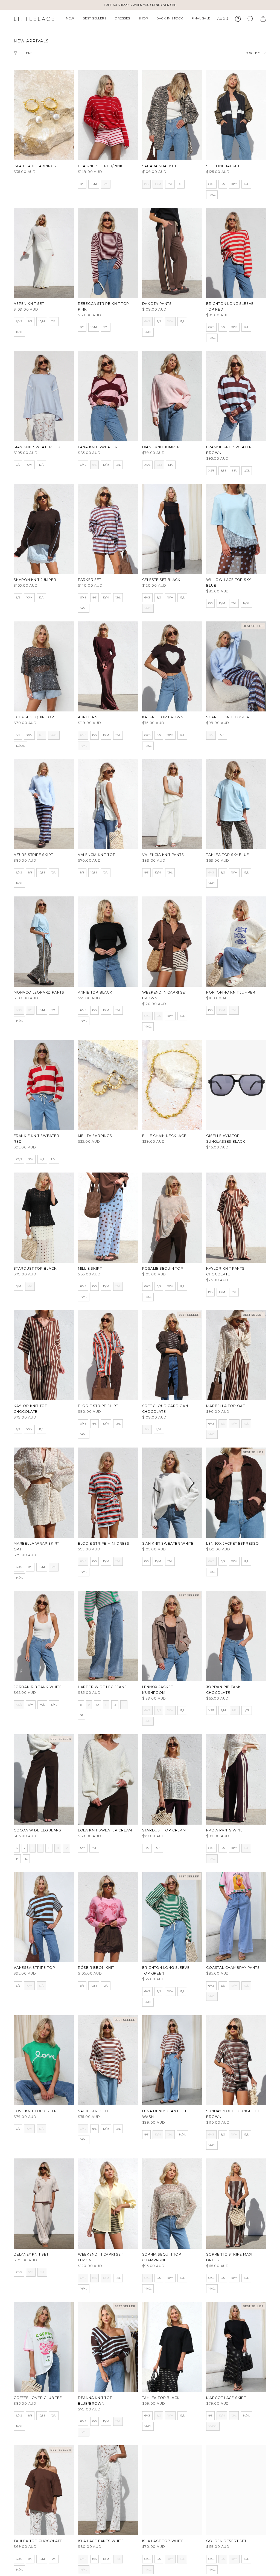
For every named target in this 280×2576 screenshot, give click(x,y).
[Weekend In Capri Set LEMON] (108, 2204)
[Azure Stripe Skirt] (44, 804)
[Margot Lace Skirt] (236, 2347)
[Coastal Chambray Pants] (236, 1917)
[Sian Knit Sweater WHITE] (172, 1493)
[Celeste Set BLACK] (172, 529)
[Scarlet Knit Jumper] (236, 667)
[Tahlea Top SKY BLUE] (236, 804)
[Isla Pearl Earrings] (44, 115)
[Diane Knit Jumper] (172, 396)
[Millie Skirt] (108, 1218)
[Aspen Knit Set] (44, 253)
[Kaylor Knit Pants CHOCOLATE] (236, 1218)
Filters (26, 53)
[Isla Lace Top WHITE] (172, 2490)
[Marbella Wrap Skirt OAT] (44, 1493)
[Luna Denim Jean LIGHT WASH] (172, 2060)
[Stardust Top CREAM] (172, 1779)
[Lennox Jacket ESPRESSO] (236, 1493)
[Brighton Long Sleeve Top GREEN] (172, 1917)
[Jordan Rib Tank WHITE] (44, 1636)
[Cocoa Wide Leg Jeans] (44, 1779)
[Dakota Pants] (172, 253)
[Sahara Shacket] (172, 115)
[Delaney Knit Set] (44, 2204)
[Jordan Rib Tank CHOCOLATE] (236, 1636)
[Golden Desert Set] (236, 2490)
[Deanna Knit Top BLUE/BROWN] (108, 2347)
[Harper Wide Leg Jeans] (108, 1636)
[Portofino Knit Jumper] (236, 942)
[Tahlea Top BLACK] (172, 2347)
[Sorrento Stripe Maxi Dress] (236, 2204)
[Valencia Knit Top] (108, 804)
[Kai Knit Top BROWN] (172, 667)
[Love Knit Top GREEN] (44, 2060)
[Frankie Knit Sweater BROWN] (236, 396)
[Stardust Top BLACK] (44, 1218)
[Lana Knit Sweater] (108, 396)
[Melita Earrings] (108, 1085)
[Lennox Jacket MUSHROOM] (172, 1636)
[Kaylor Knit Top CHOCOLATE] (44, 1355)
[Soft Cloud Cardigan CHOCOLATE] (172, 1355)
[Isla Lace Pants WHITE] (108, 2490)
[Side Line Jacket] (236, 115)
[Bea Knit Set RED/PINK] (108, 115)
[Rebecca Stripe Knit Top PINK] (108, 253)
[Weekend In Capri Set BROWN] (172, 942)
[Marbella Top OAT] (236, 1355)
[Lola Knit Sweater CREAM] (108, 1779)
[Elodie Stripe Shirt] (108, 1355)
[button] (70, 19)
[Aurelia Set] (108, 667)
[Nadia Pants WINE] (236, 1779)
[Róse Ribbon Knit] (108, 1917)
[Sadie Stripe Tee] (108, 2060)
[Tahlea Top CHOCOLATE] (44, 2490)
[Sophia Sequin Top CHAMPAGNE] (172, 2204)
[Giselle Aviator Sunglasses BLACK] (236, 1085)
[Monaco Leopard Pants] (44, 942)
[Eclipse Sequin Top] (44, 667)
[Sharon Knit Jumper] (44, 529)
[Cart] (263, 19)
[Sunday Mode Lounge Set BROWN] (236, 2060)
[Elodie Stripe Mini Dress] (108, 1493)
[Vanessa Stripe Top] (44, 1917)
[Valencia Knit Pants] (172, 804)
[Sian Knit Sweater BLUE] (44, 396)
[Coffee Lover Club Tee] (44, 2347)
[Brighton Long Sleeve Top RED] (236, 253)
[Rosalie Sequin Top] (172, 1218)
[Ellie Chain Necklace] (172, 1085)
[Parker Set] (108, 529)
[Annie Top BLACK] (108, 942)
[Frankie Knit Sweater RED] (44, 1085)
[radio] (82, 184)
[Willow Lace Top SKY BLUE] (236, 529)
